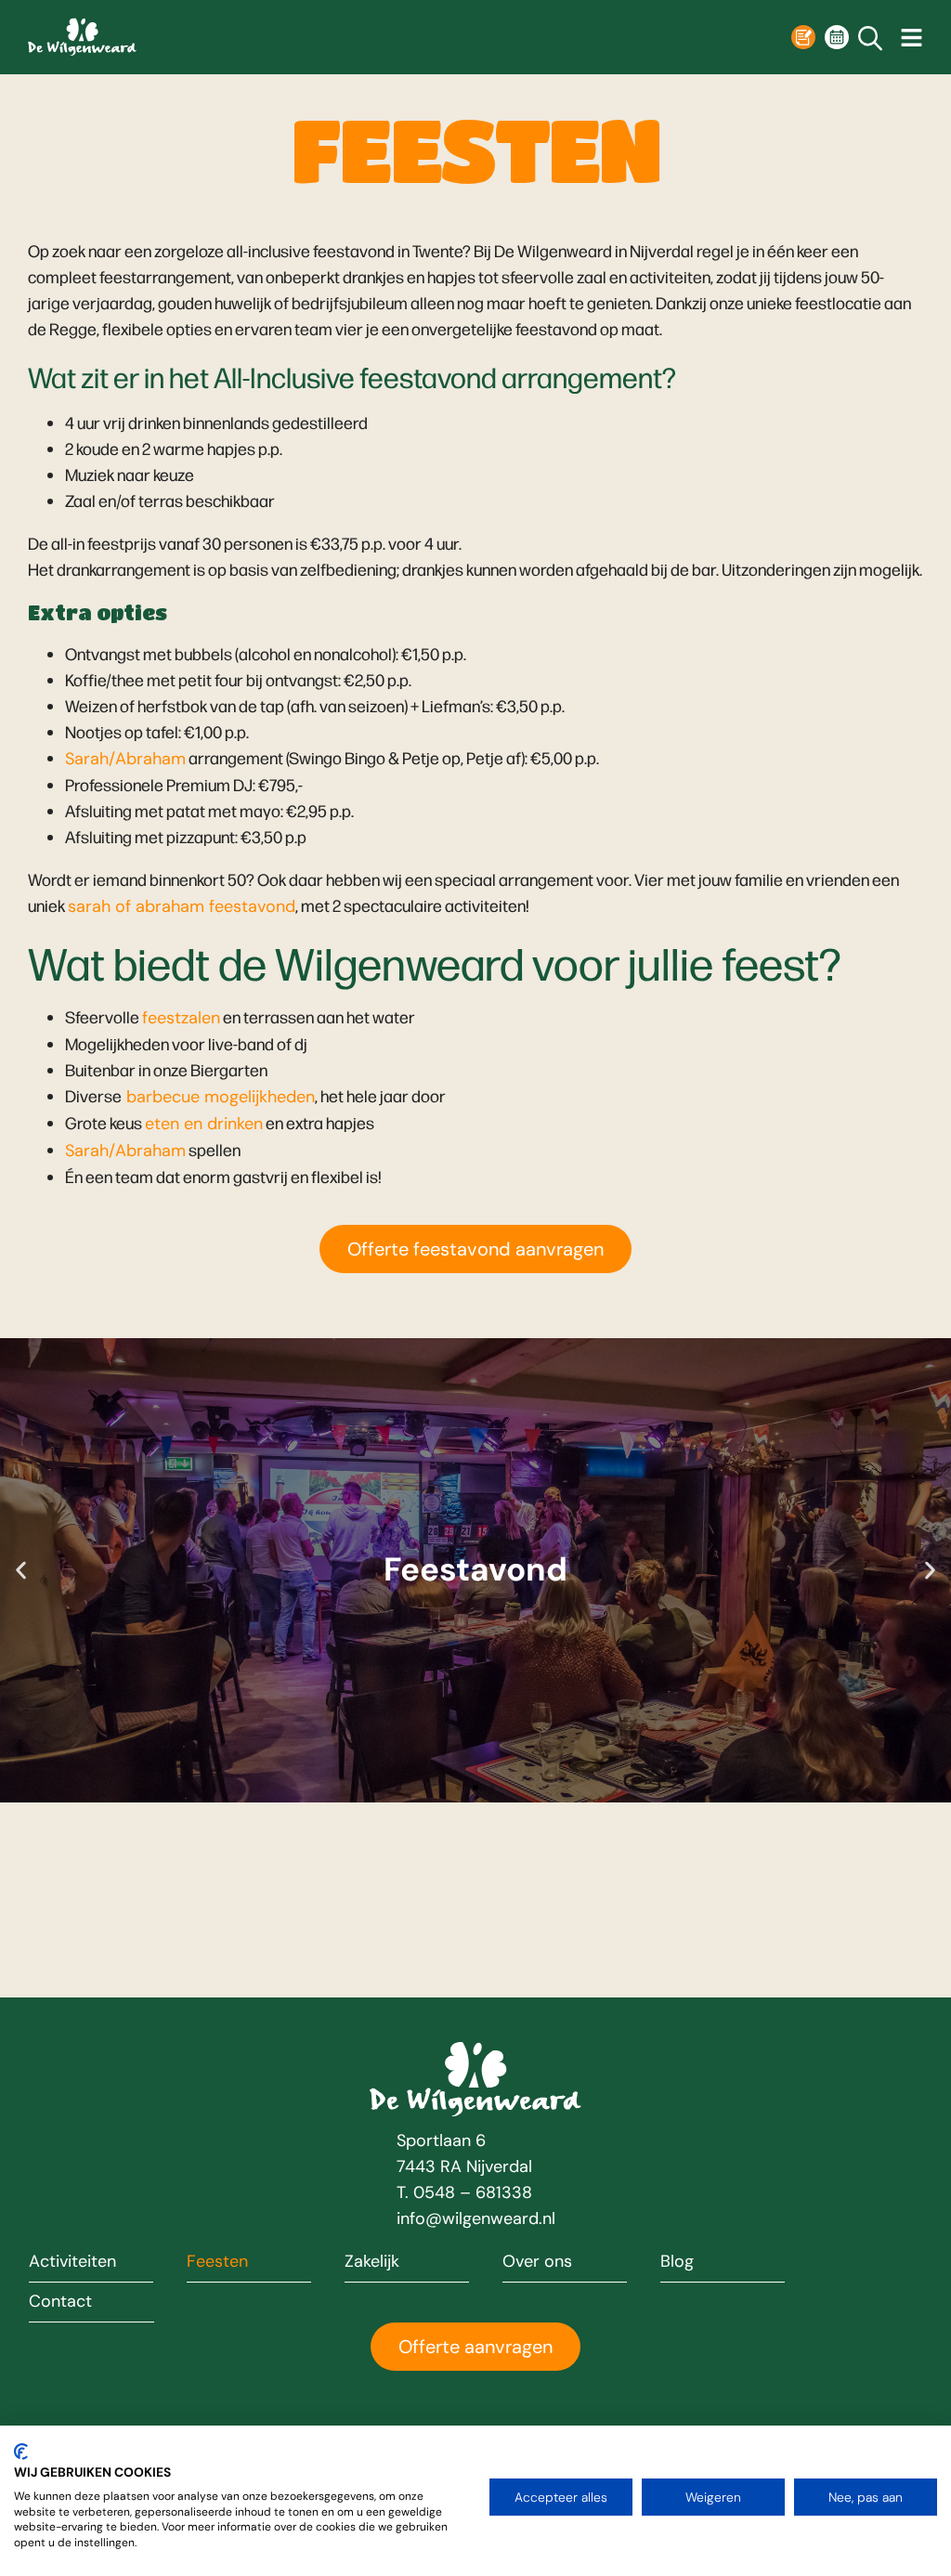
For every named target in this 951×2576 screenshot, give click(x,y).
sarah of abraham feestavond (182, 906)
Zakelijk (372, 2262)
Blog (677, 2262)
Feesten (217, 2262)
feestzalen (181, 1018)
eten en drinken (204, 1124)
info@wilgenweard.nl (476, 2218)
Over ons (537, 2262)
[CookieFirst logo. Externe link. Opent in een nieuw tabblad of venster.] (21, 2452)
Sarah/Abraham (125, 759)
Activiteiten (72, 2262)
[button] (21, 1570)
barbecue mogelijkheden (218, 1097)
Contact (60, 2302)
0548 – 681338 (473, 2192)
